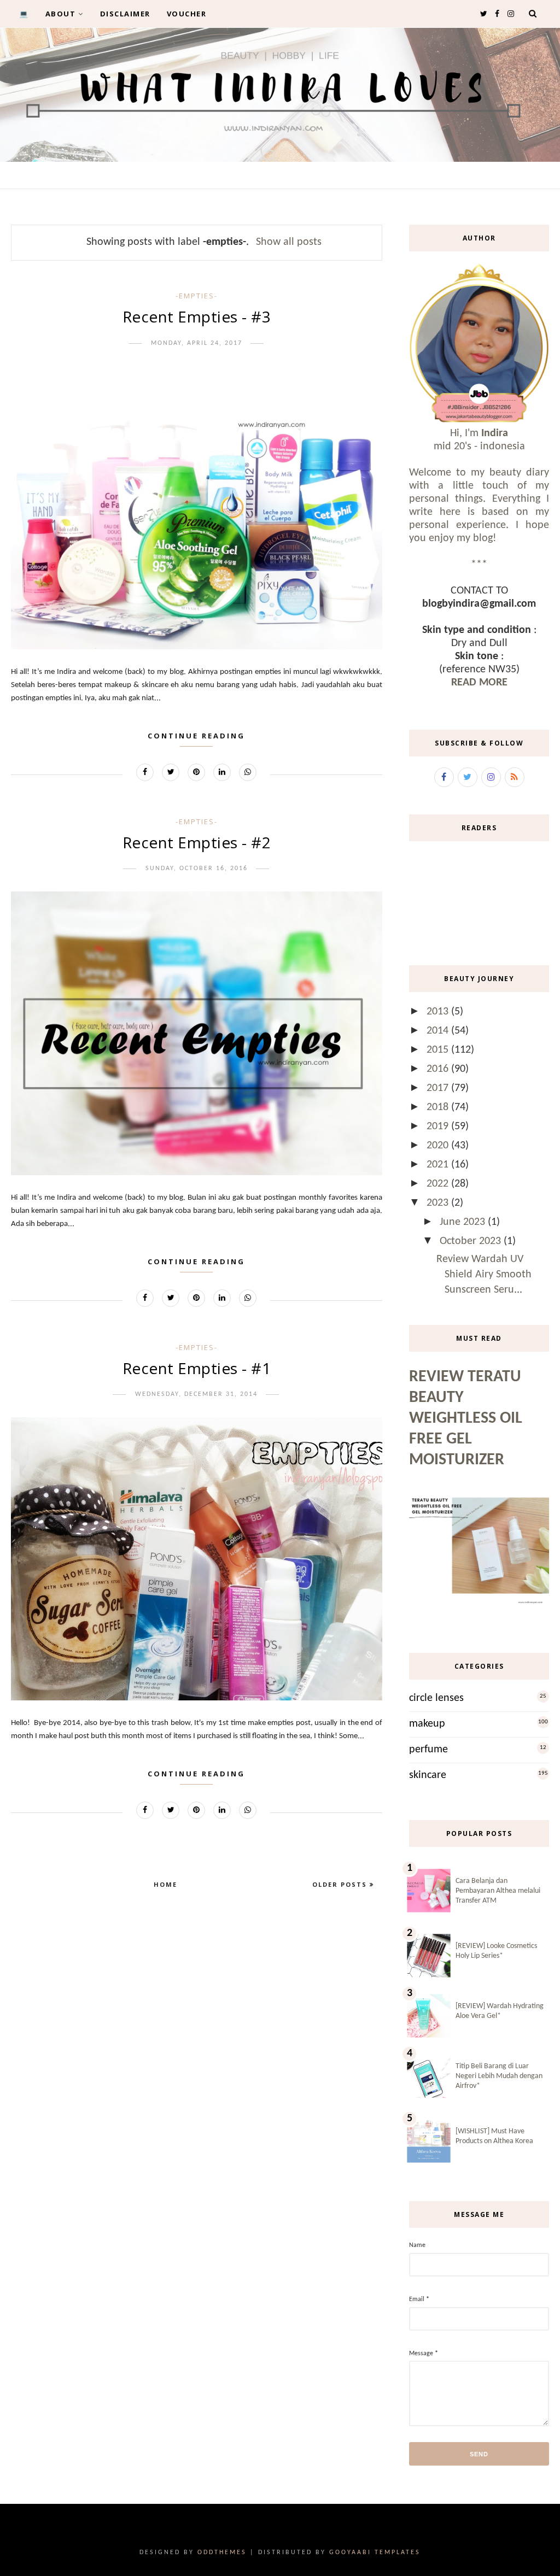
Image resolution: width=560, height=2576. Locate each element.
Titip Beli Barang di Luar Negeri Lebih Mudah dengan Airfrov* (499, 2076)
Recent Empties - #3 (197, 316)
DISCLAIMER (125, 14)
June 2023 (464, 1222)
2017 (439, 1088)
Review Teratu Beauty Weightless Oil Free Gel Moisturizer (466, 1419)
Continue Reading (196, 736)
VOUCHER (187, 14)
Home (165, 1884)
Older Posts (341, 1884)
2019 (439, 1126)
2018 (439, 1107)
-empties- (197, 296)
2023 (439, 1203)
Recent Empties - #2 (197, 842)
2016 (439, 1069)
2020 (439, 1146)
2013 (439, 1012)
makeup (427, 1724)
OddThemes (222, 2552)
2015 (439, 1050)
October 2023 (472, 1241)
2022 (439, 1184)
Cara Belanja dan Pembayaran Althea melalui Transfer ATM (498, 1891)
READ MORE (479, 683)
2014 (439, 1031)
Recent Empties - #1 (197, 1368)
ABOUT (61, 14)
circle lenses (436, 1698)
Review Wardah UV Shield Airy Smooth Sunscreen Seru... (484, 1275)
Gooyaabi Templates (375, 2552)
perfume (428, 1750)
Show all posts (289, 242)
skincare (428, 1775)
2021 (439, 1165)
